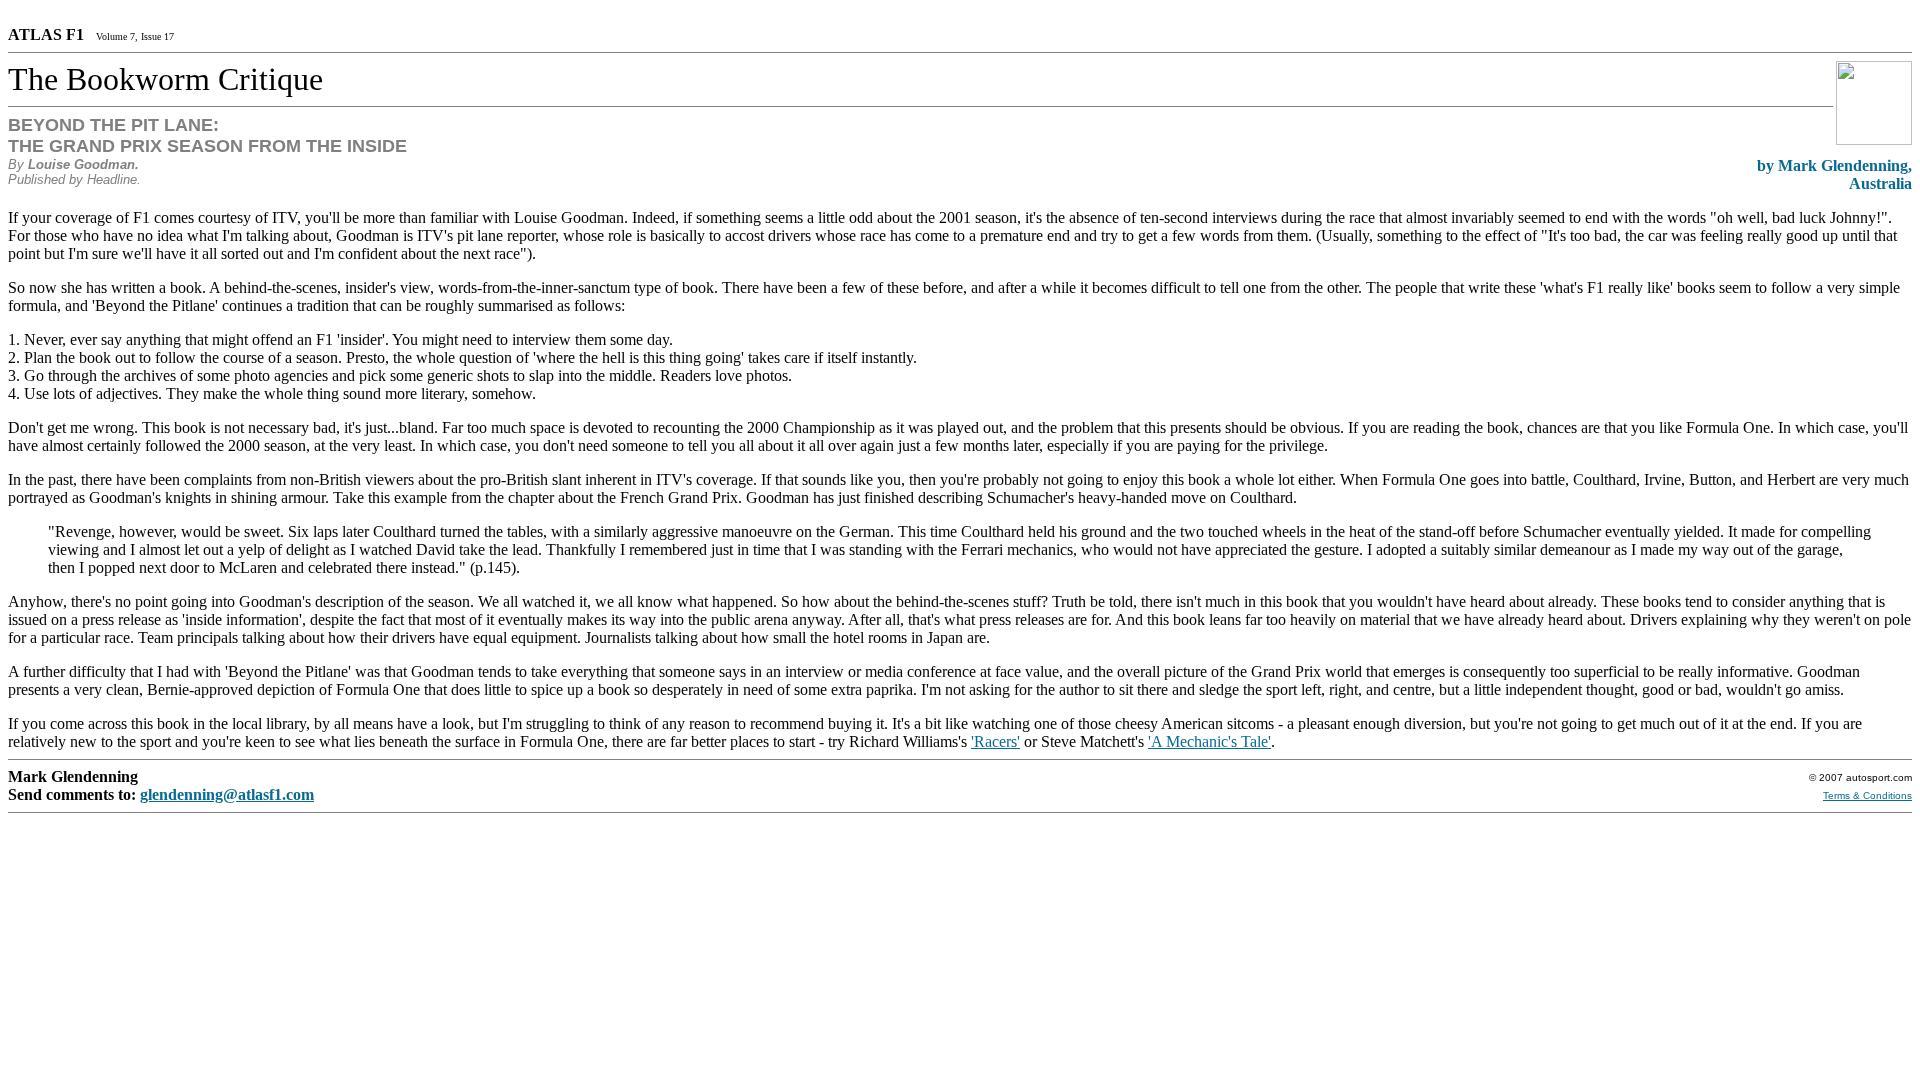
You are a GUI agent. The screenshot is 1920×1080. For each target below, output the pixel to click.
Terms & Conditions (1867, 795)
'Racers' (995, 741)
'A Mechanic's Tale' (1209, 741)
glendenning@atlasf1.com (227, 794)
